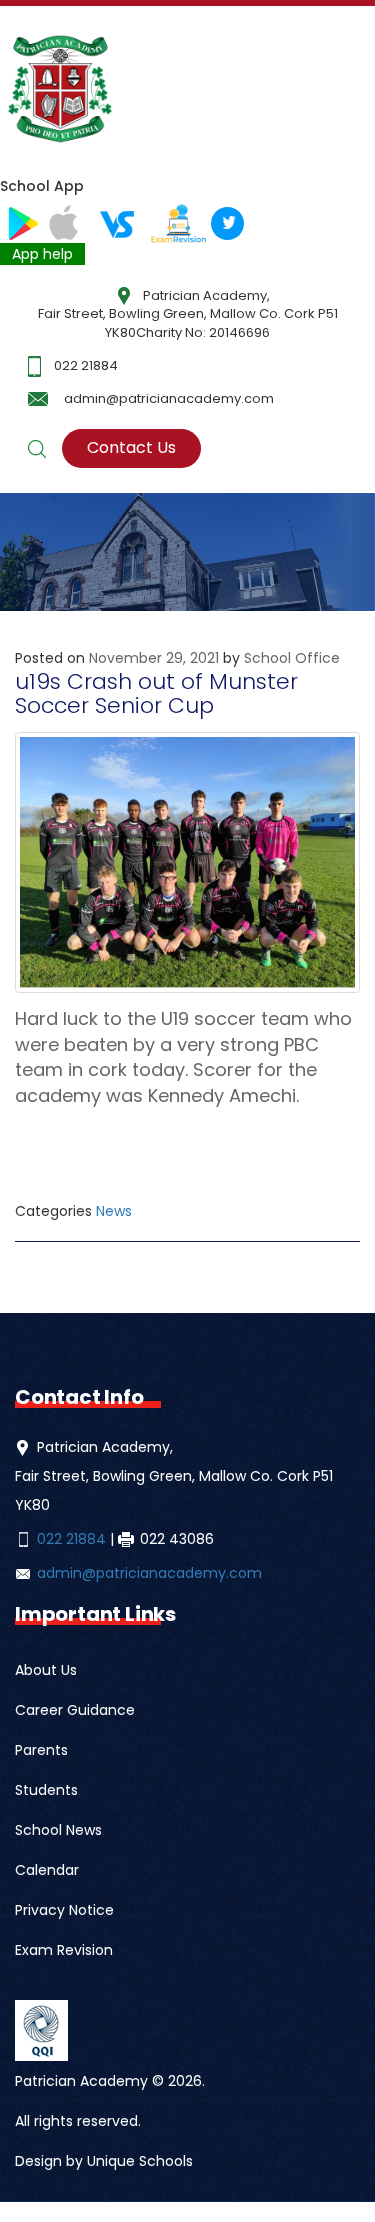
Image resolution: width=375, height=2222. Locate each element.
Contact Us (131, 447)
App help (42, 254)
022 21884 (86, 365)
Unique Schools (140, 2161)
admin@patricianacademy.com (169, 398)
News (114, 1211)
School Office (292, 658)
